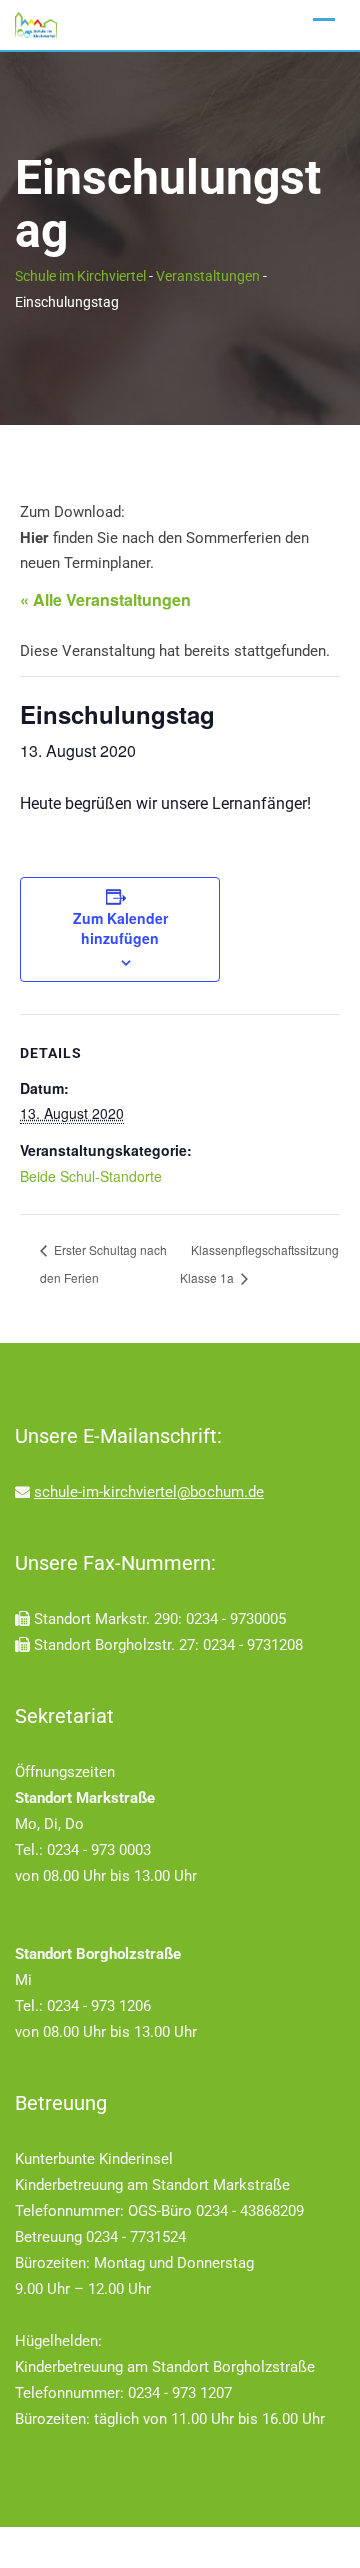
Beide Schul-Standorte (91, 1176)
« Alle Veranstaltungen (105, 599)
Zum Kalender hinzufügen (120, 928)
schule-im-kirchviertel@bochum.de (149, 1492)
